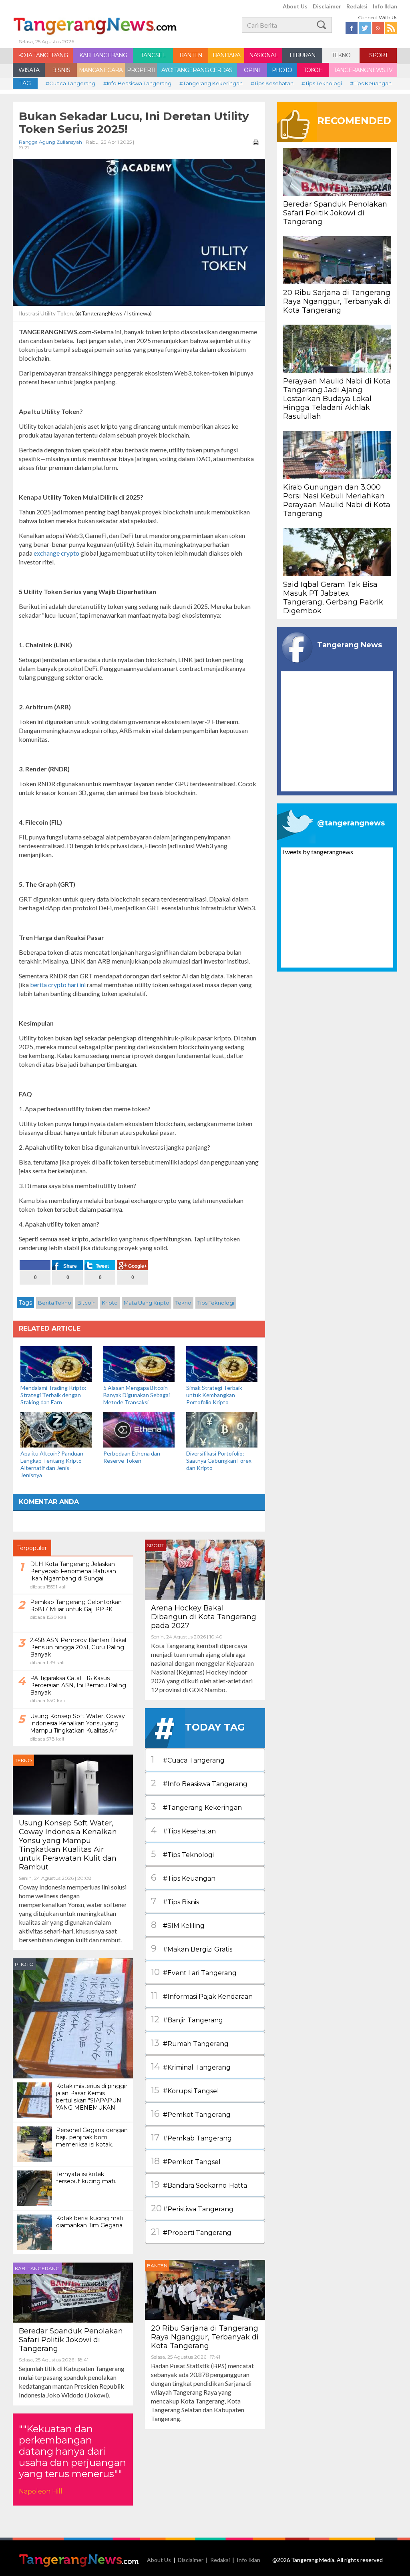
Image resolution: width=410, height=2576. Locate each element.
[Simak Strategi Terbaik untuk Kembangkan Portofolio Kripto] (222, 1363)
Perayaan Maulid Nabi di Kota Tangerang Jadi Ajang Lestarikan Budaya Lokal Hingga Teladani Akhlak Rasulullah (337, 399)
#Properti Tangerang (191, 2232)
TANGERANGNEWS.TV (363, 70)
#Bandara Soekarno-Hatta (199, 2185)
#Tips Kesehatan (272, 83)
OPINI (252, 70)
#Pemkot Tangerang (191, 2114)
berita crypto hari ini (58, 985)
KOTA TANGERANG (43, 55)
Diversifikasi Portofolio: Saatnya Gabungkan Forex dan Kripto (219, 1461)
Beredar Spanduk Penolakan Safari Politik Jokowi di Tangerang (71, 2340)
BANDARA (226, 55)
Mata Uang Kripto (147, 1303)
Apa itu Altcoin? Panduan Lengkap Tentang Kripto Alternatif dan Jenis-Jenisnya (52, 1464)
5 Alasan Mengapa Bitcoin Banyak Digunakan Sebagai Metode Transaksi (137, 1395)
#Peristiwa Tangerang (192, 2208)
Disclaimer (327, 6)
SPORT (378, 55)
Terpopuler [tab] (32, 1548)
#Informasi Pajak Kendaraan (202, 1996)
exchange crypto (56, 553)
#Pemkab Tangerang (191, 2137)
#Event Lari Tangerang (194, 1972)
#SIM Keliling (178, 1925)
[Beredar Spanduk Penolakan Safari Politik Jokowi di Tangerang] (73, 2292)
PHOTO (282, 70)
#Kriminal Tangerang (191, 2067)
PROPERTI (141, 70)
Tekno (183, 1303)
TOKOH (313, 70)
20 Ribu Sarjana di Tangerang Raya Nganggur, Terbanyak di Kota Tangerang (205, 2337)
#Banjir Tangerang (187, 2019)
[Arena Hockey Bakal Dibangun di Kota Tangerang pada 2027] (205, 1569)
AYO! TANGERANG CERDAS (197, 70)
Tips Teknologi (216, 1303)
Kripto (110, 1303)
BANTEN (191, 55)
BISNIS (61, 70)
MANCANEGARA (101, 70)
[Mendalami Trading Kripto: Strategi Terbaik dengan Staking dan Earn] (56, 1363)
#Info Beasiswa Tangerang (137, 83)
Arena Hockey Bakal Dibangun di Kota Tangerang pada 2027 (204, 1617)
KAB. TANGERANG (103, 55)
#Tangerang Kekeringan (211, 83)
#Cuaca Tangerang (70, 83)
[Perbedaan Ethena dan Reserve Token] (139, 1429)
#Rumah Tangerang (190, 2043)
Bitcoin (86, 1303)
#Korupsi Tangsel (185, 2090)
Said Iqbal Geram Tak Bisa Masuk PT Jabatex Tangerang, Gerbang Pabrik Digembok (333, 598)
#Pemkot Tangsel (186, 2161)
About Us (295, 6)
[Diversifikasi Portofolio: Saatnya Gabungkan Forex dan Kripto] (222, 1429)
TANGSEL (153, 55)
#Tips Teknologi (322, 83)
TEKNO (341, 55)
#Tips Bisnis (175, 1901)
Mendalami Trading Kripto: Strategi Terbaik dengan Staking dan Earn (53, 1395)
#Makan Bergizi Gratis (192, 1949)
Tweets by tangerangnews (317, 852)
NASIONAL (263, 55)
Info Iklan (385, 6)
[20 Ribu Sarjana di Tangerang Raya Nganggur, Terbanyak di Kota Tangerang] (205, 2289)
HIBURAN (302, 55)
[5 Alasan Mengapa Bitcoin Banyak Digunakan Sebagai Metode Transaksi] (139, 1363)
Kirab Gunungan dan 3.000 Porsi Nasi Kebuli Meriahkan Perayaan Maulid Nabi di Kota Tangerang (337, 500)
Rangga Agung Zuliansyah (50, 142)
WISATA (29, 70)
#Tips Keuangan (371, 83)
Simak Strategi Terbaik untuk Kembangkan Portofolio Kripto (214, 1395)
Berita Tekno (55, 1303)
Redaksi (357, 6)
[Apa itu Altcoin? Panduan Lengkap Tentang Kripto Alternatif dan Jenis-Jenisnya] (56, 1429)
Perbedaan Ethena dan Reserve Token (132, 1457)
